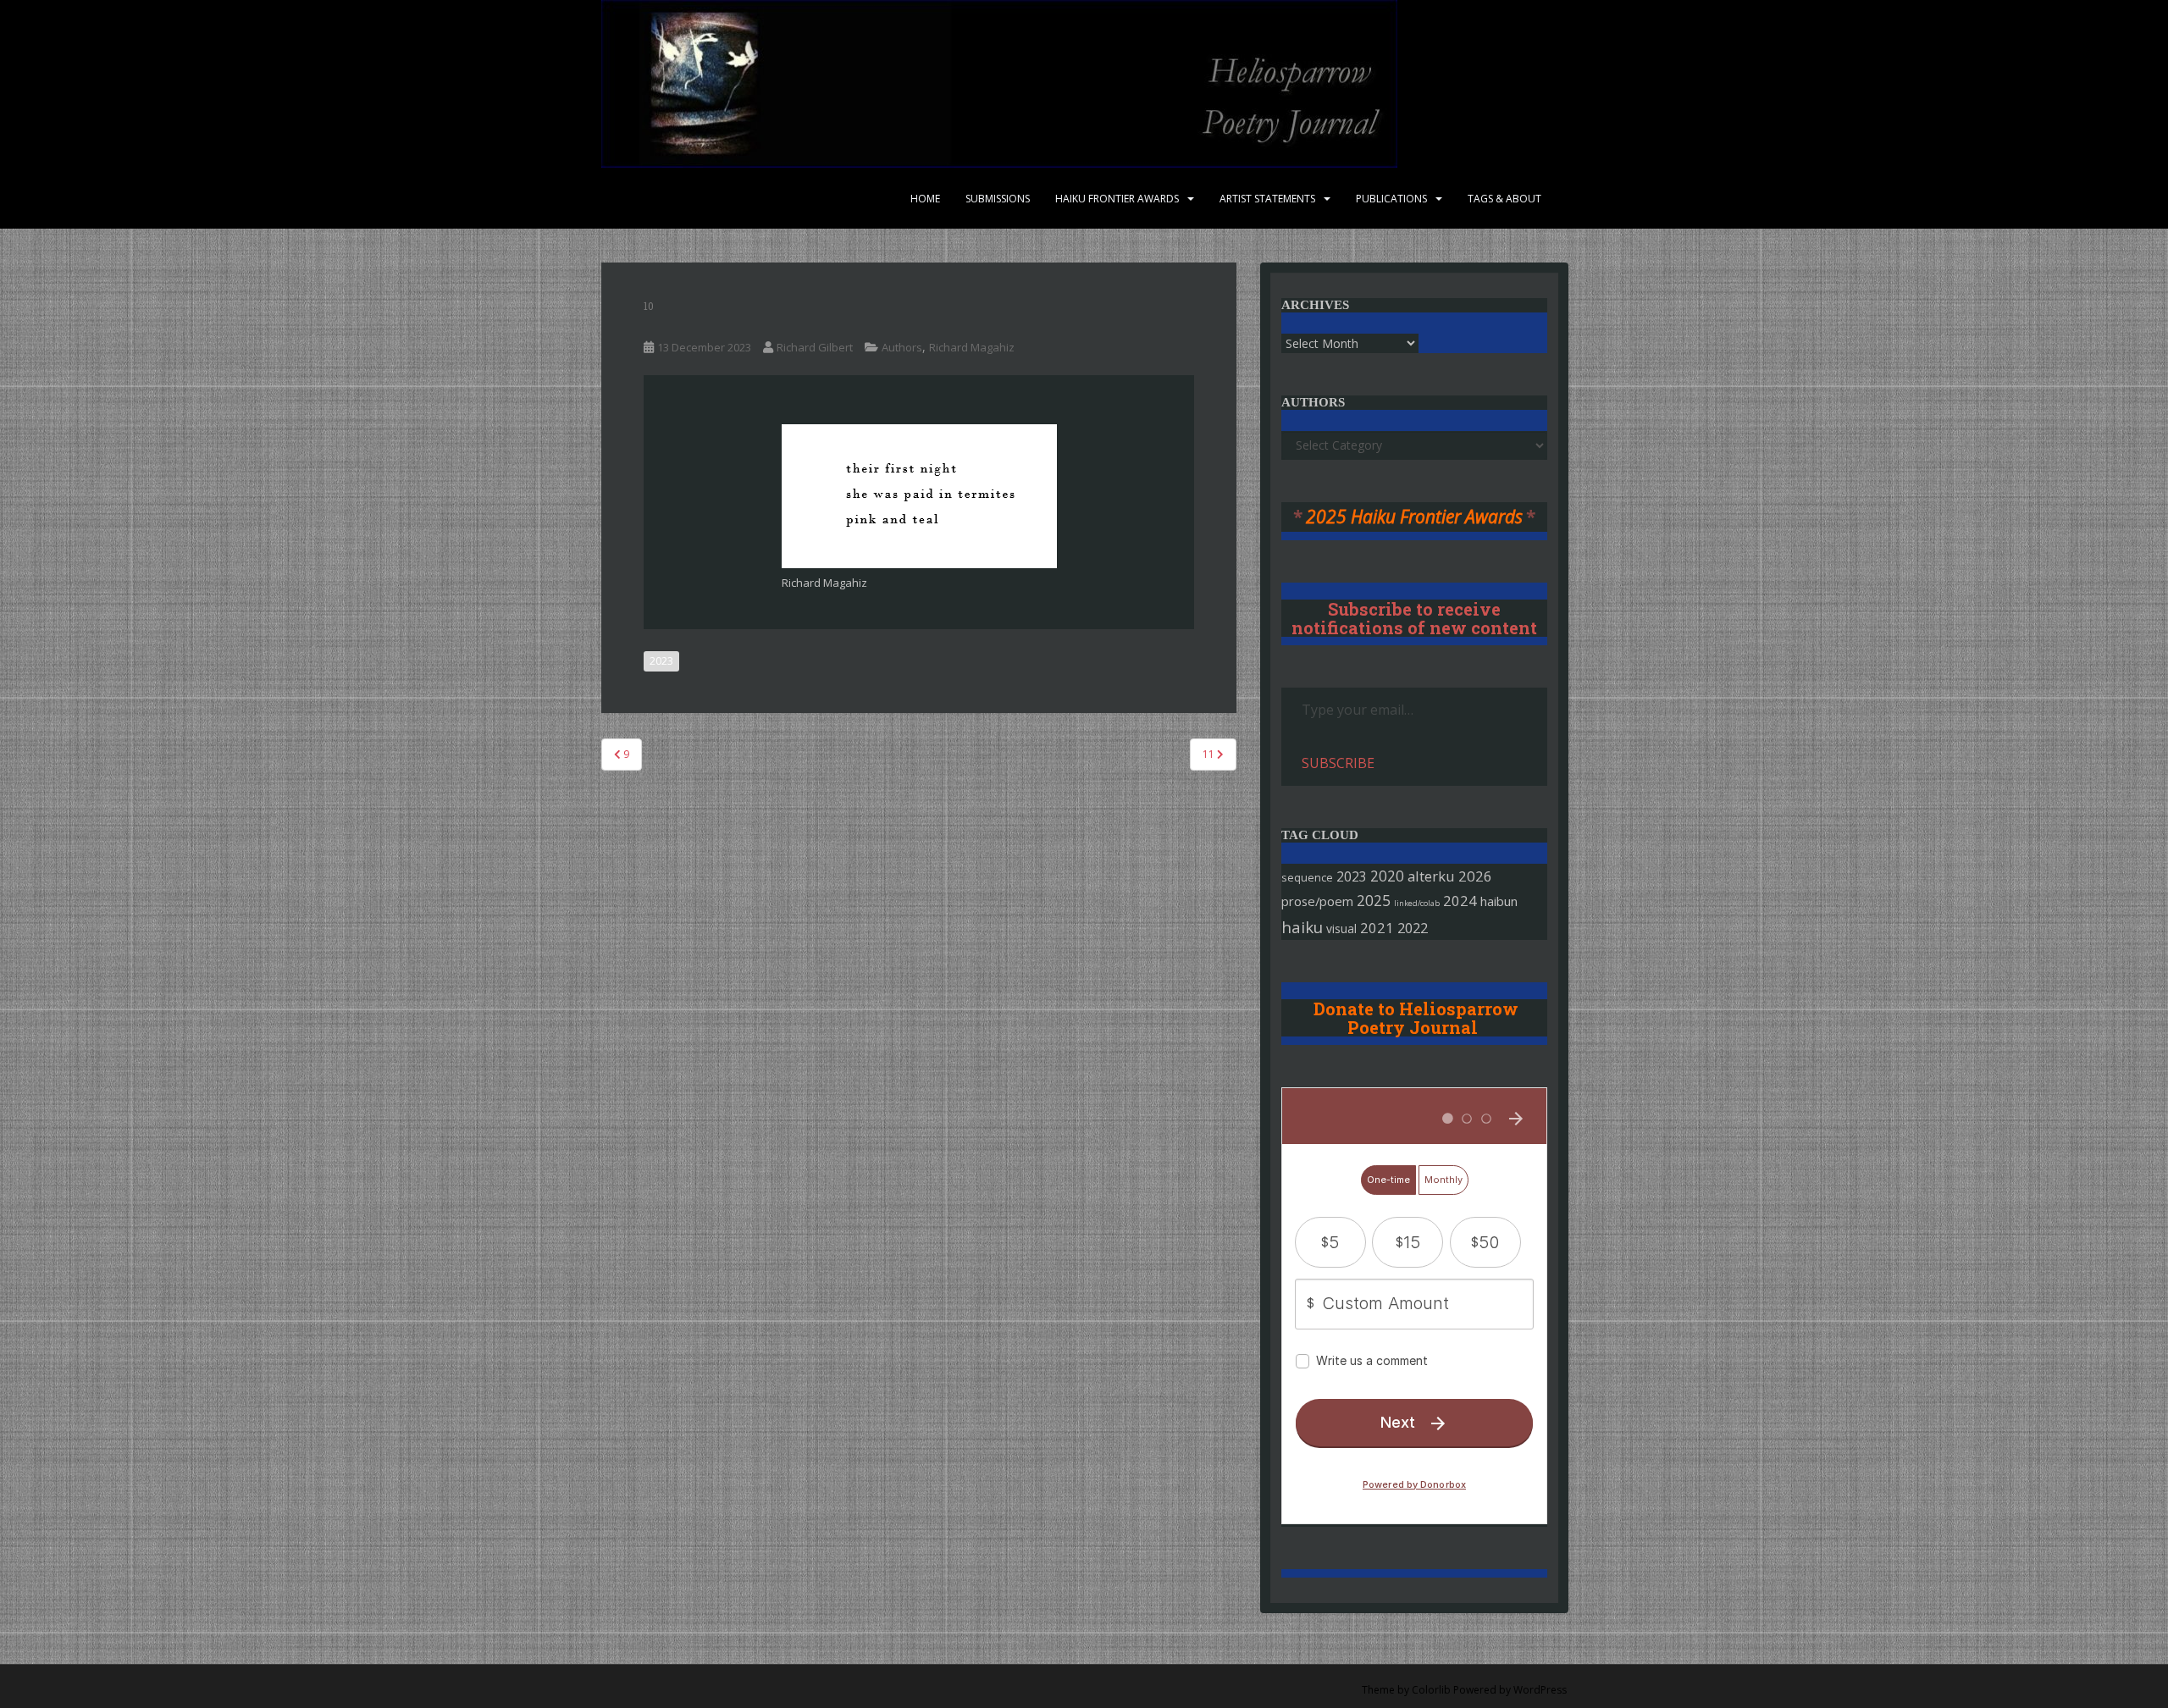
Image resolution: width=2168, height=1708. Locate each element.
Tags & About (1504, 199)
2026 (1475, 876)
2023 (661, 661)
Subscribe (1338, 763)
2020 (1387, 876)
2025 (1374, 901)
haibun (1499, 901)
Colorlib (1431, 1690)
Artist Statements (1267, 199)
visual (1341, 929)
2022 (1413, 928)
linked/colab (1417, 903)
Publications (1391, 199)
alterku (1431, 876)
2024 (1460, 901)
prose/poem (1317, 901)
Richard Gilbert (815, 347)
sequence (1307, 877)
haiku (1302, 927)
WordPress (1540, 1690)
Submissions (998, 199)
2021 (1377, 928)
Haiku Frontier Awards (1117, 199)
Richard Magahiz (972, 347)
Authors (902, 347)
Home (925, 199)
